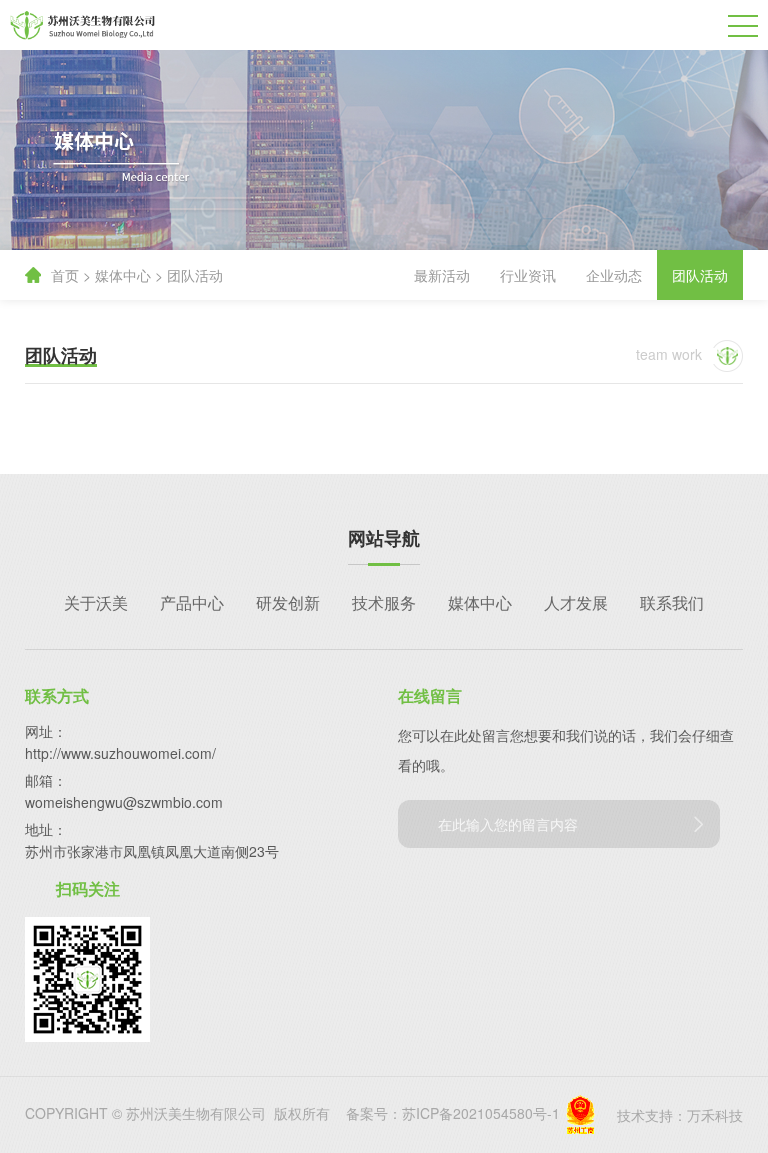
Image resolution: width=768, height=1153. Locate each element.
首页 (65, 275)
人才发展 (576, 602)
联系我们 (672, 602)
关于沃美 (96, 602)
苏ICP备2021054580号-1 (481, 1113)
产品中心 (192, 602)
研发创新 (288, 602)
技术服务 (384, 602)
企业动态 (614, 275)
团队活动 (195, 275)
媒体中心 (123, 275)
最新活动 (442, 275)
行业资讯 (528, 275)
